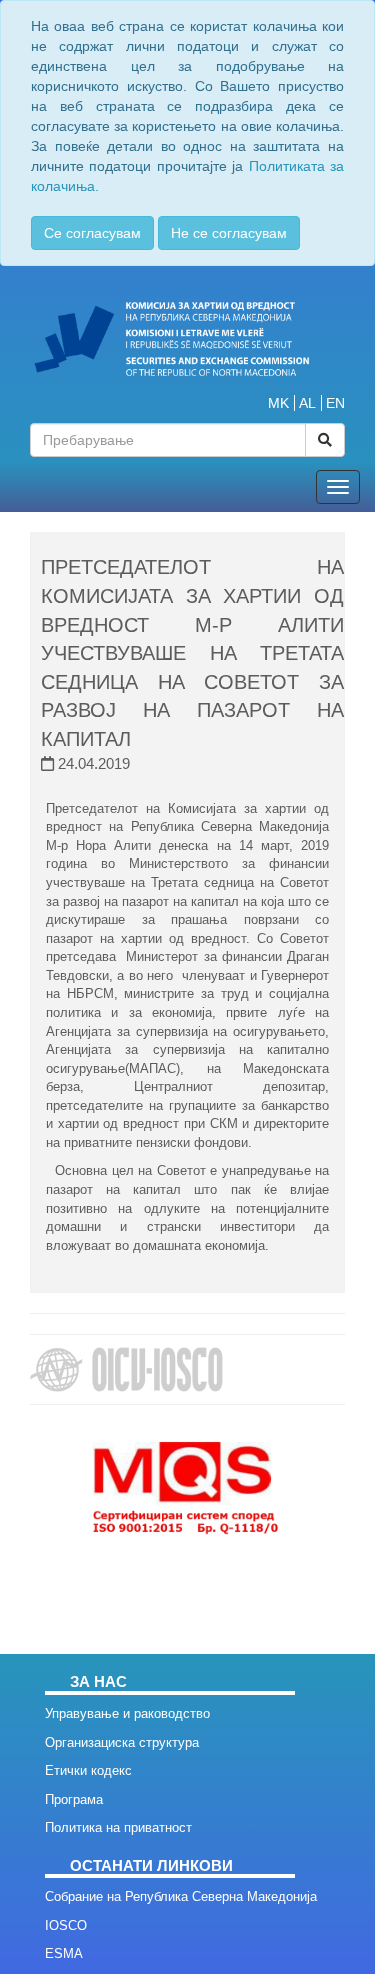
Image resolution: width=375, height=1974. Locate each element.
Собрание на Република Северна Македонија (181, 1896)
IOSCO (66, 1925)
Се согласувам (92, 233)
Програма (74, 1799)
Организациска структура (122, 1742)
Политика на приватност (118, 1827)
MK (278, 403)
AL (307, 403)
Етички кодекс (88, 1770)
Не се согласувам (229, 233)
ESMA (64, 1953)
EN (335, 403)
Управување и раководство (127, 1713)
